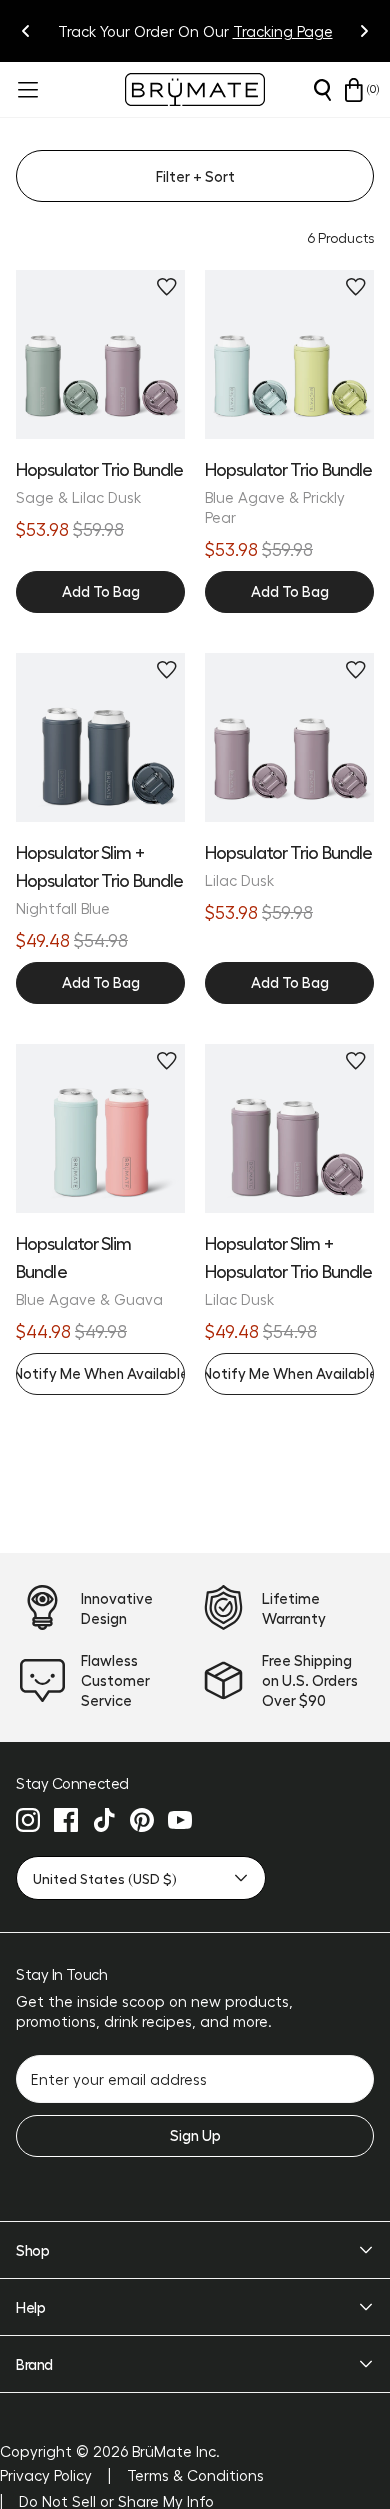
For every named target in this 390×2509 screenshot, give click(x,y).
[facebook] (66, 1820)
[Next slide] (364, 31)
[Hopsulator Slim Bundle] (100, 1128)
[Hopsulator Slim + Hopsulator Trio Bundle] (100, 737)
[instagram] (28, 1820)
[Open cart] (354, 90)
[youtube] (180, 1820)
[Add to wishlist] (167, 287)
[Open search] (322, 90)
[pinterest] (142, 1820)
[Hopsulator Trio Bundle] (100, 354)
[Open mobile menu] (26, 90)
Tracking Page (283, 31)
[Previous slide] (26, 31)
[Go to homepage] (195, 89)
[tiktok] (104, 1820)
